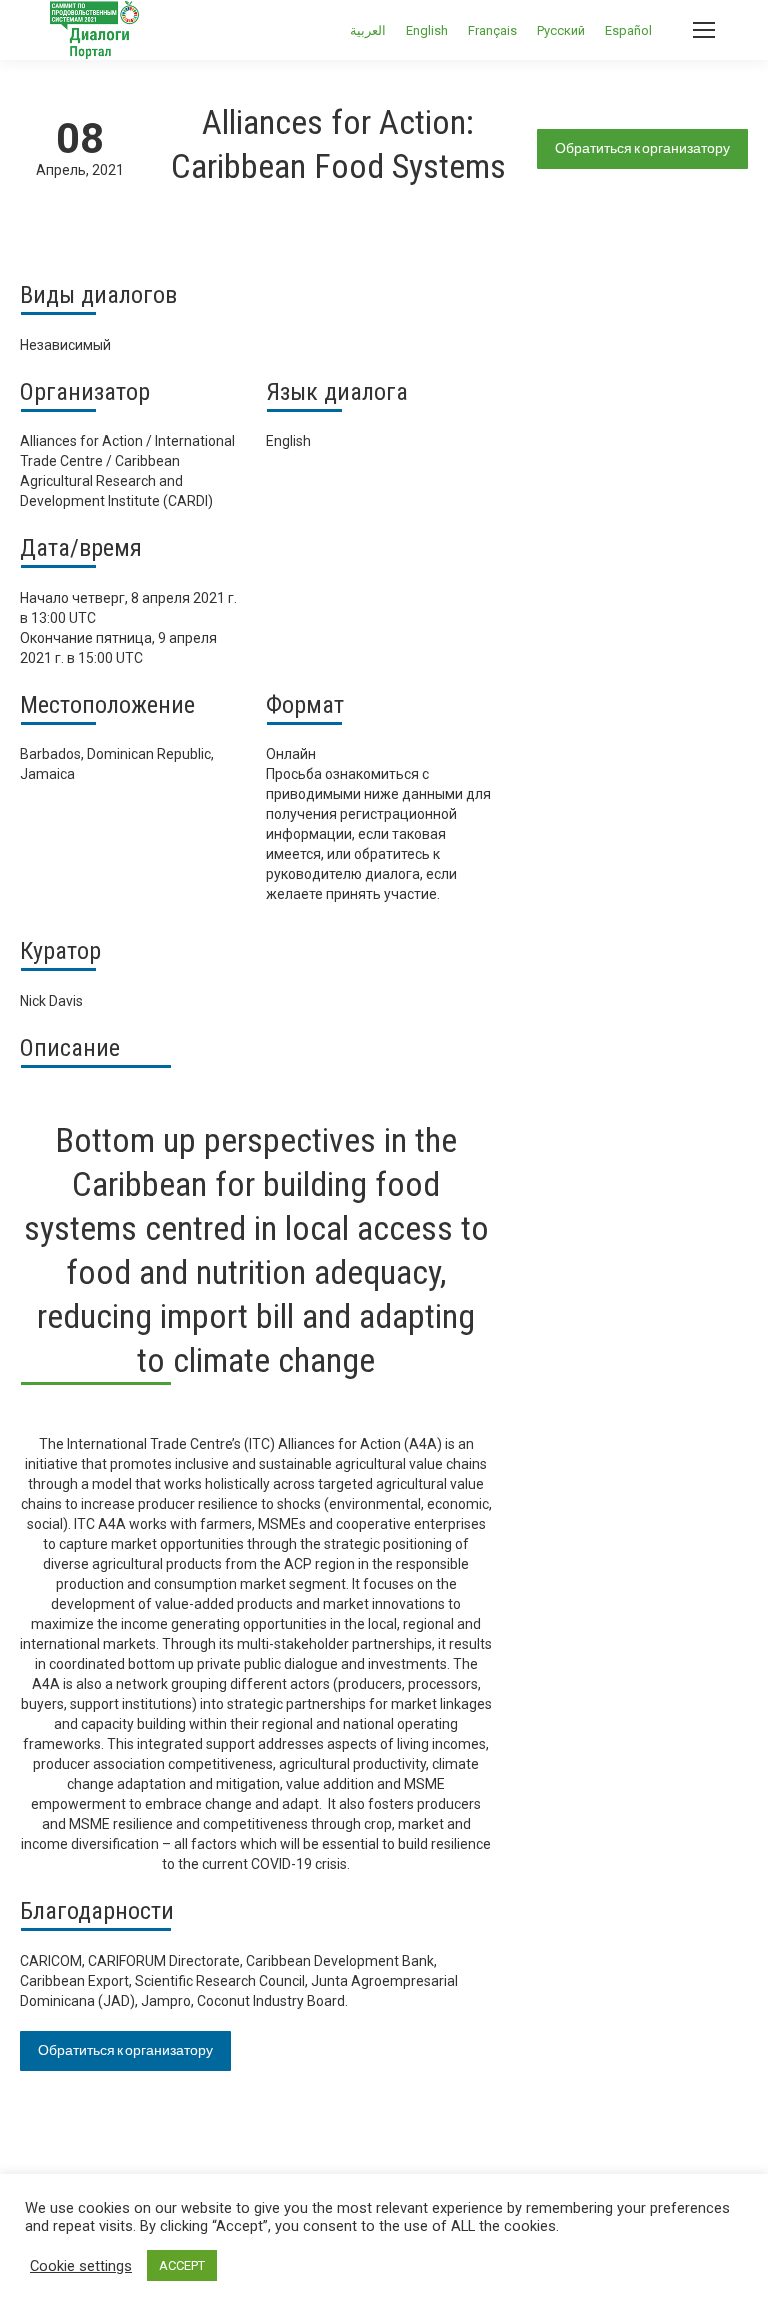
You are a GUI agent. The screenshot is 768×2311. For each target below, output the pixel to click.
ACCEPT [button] (182, 2265)
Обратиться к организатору (642, 148)
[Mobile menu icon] (704, 30)
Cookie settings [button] (81, 2266)
